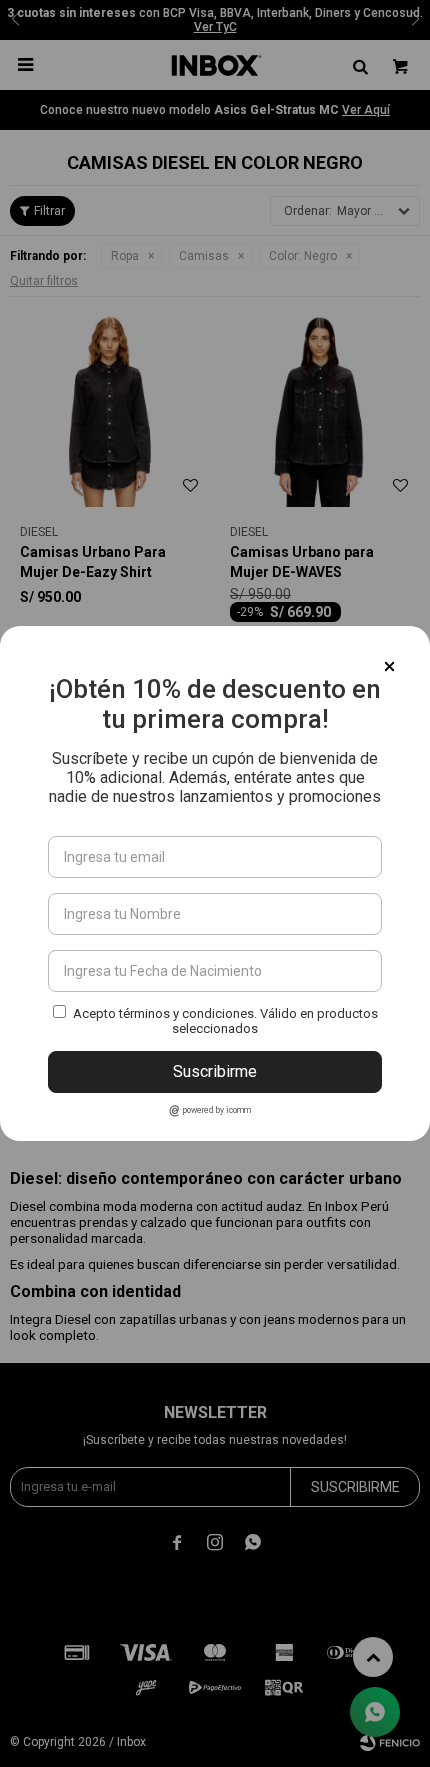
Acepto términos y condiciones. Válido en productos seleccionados (225, 1021)
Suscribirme (215, 1071)
